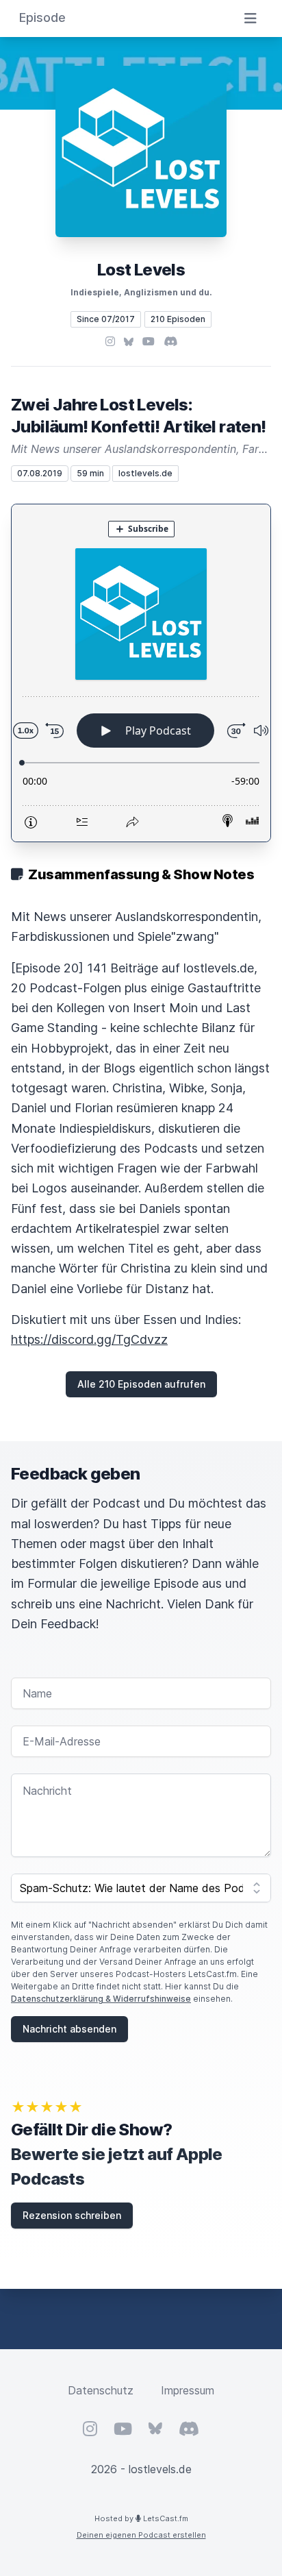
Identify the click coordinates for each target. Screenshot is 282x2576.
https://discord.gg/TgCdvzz (89, 1339)
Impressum (188, 2390)
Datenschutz (101, 2390)
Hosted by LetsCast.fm (141, 2518)
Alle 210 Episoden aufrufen (141, 1384)
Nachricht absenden (69, 2029)
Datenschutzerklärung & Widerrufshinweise (101, 1999)
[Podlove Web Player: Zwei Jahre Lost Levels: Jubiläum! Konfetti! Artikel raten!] (141, 673)
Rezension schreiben (72, 2215)
